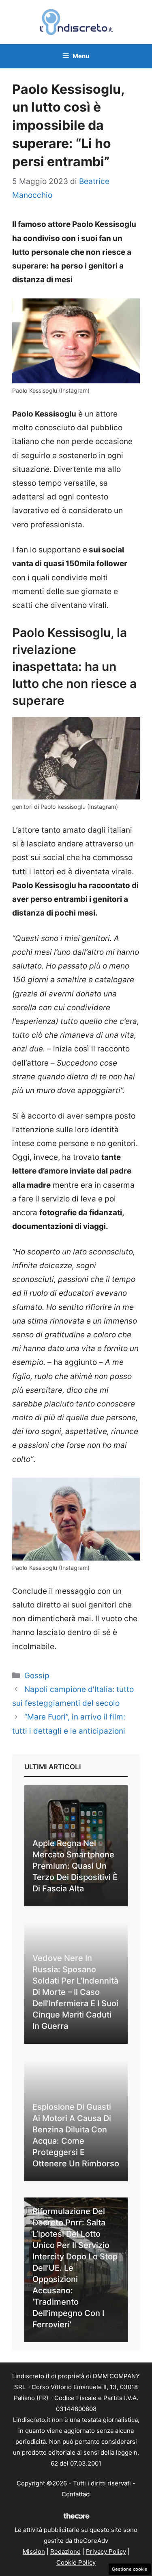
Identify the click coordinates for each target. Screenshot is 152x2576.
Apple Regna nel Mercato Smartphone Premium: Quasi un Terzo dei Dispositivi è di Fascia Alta (75, 1866)
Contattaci (76, 2494)
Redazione (65, 2552)
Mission (34, 2552)
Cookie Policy (76, 2562)
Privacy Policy (106, 2552)
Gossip (37, 1676)
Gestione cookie (130, 2569)
